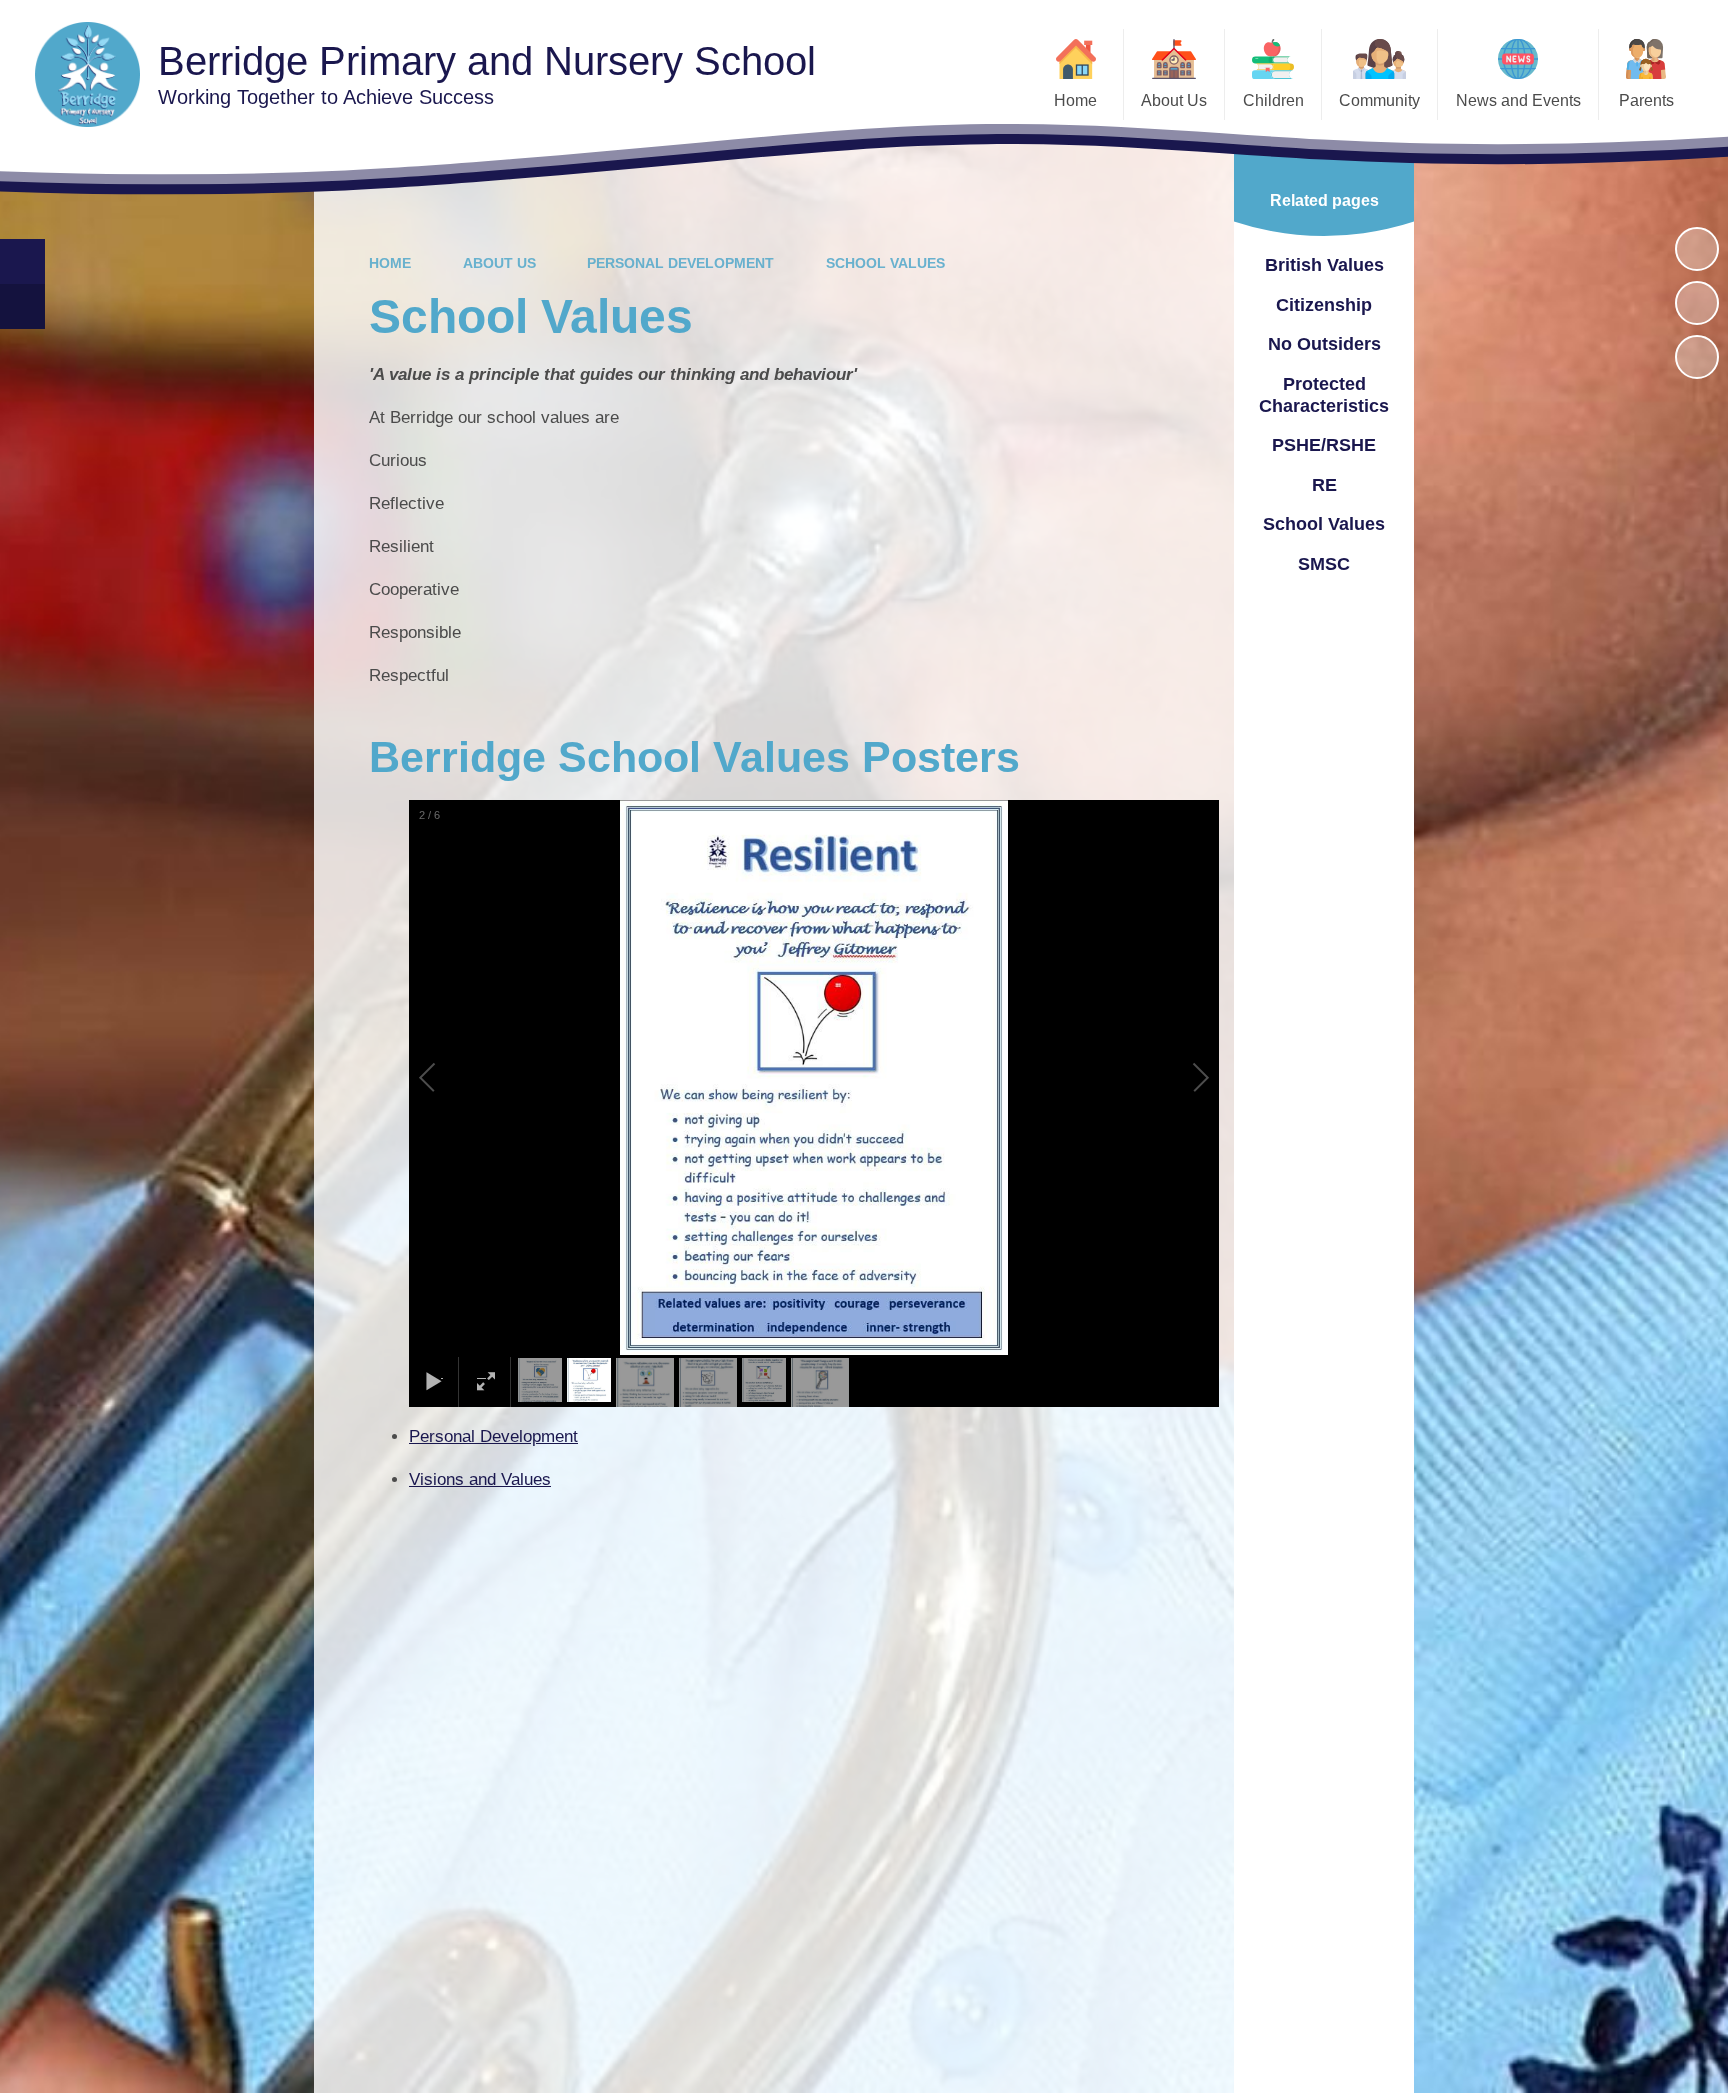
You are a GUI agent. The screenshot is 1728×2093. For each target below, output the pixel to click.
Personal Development (680, 263)
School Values (885, 263)
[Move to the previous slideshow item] (1697, 303)
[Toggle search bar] (22, 261)
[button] (450, 1078)
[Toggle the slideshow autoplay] (1697, 249)
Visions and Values (480, 1479)
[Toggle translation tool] (22, 306)
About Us (499, 263)
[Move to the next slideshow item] (1697, 357)
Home (390, 263)
